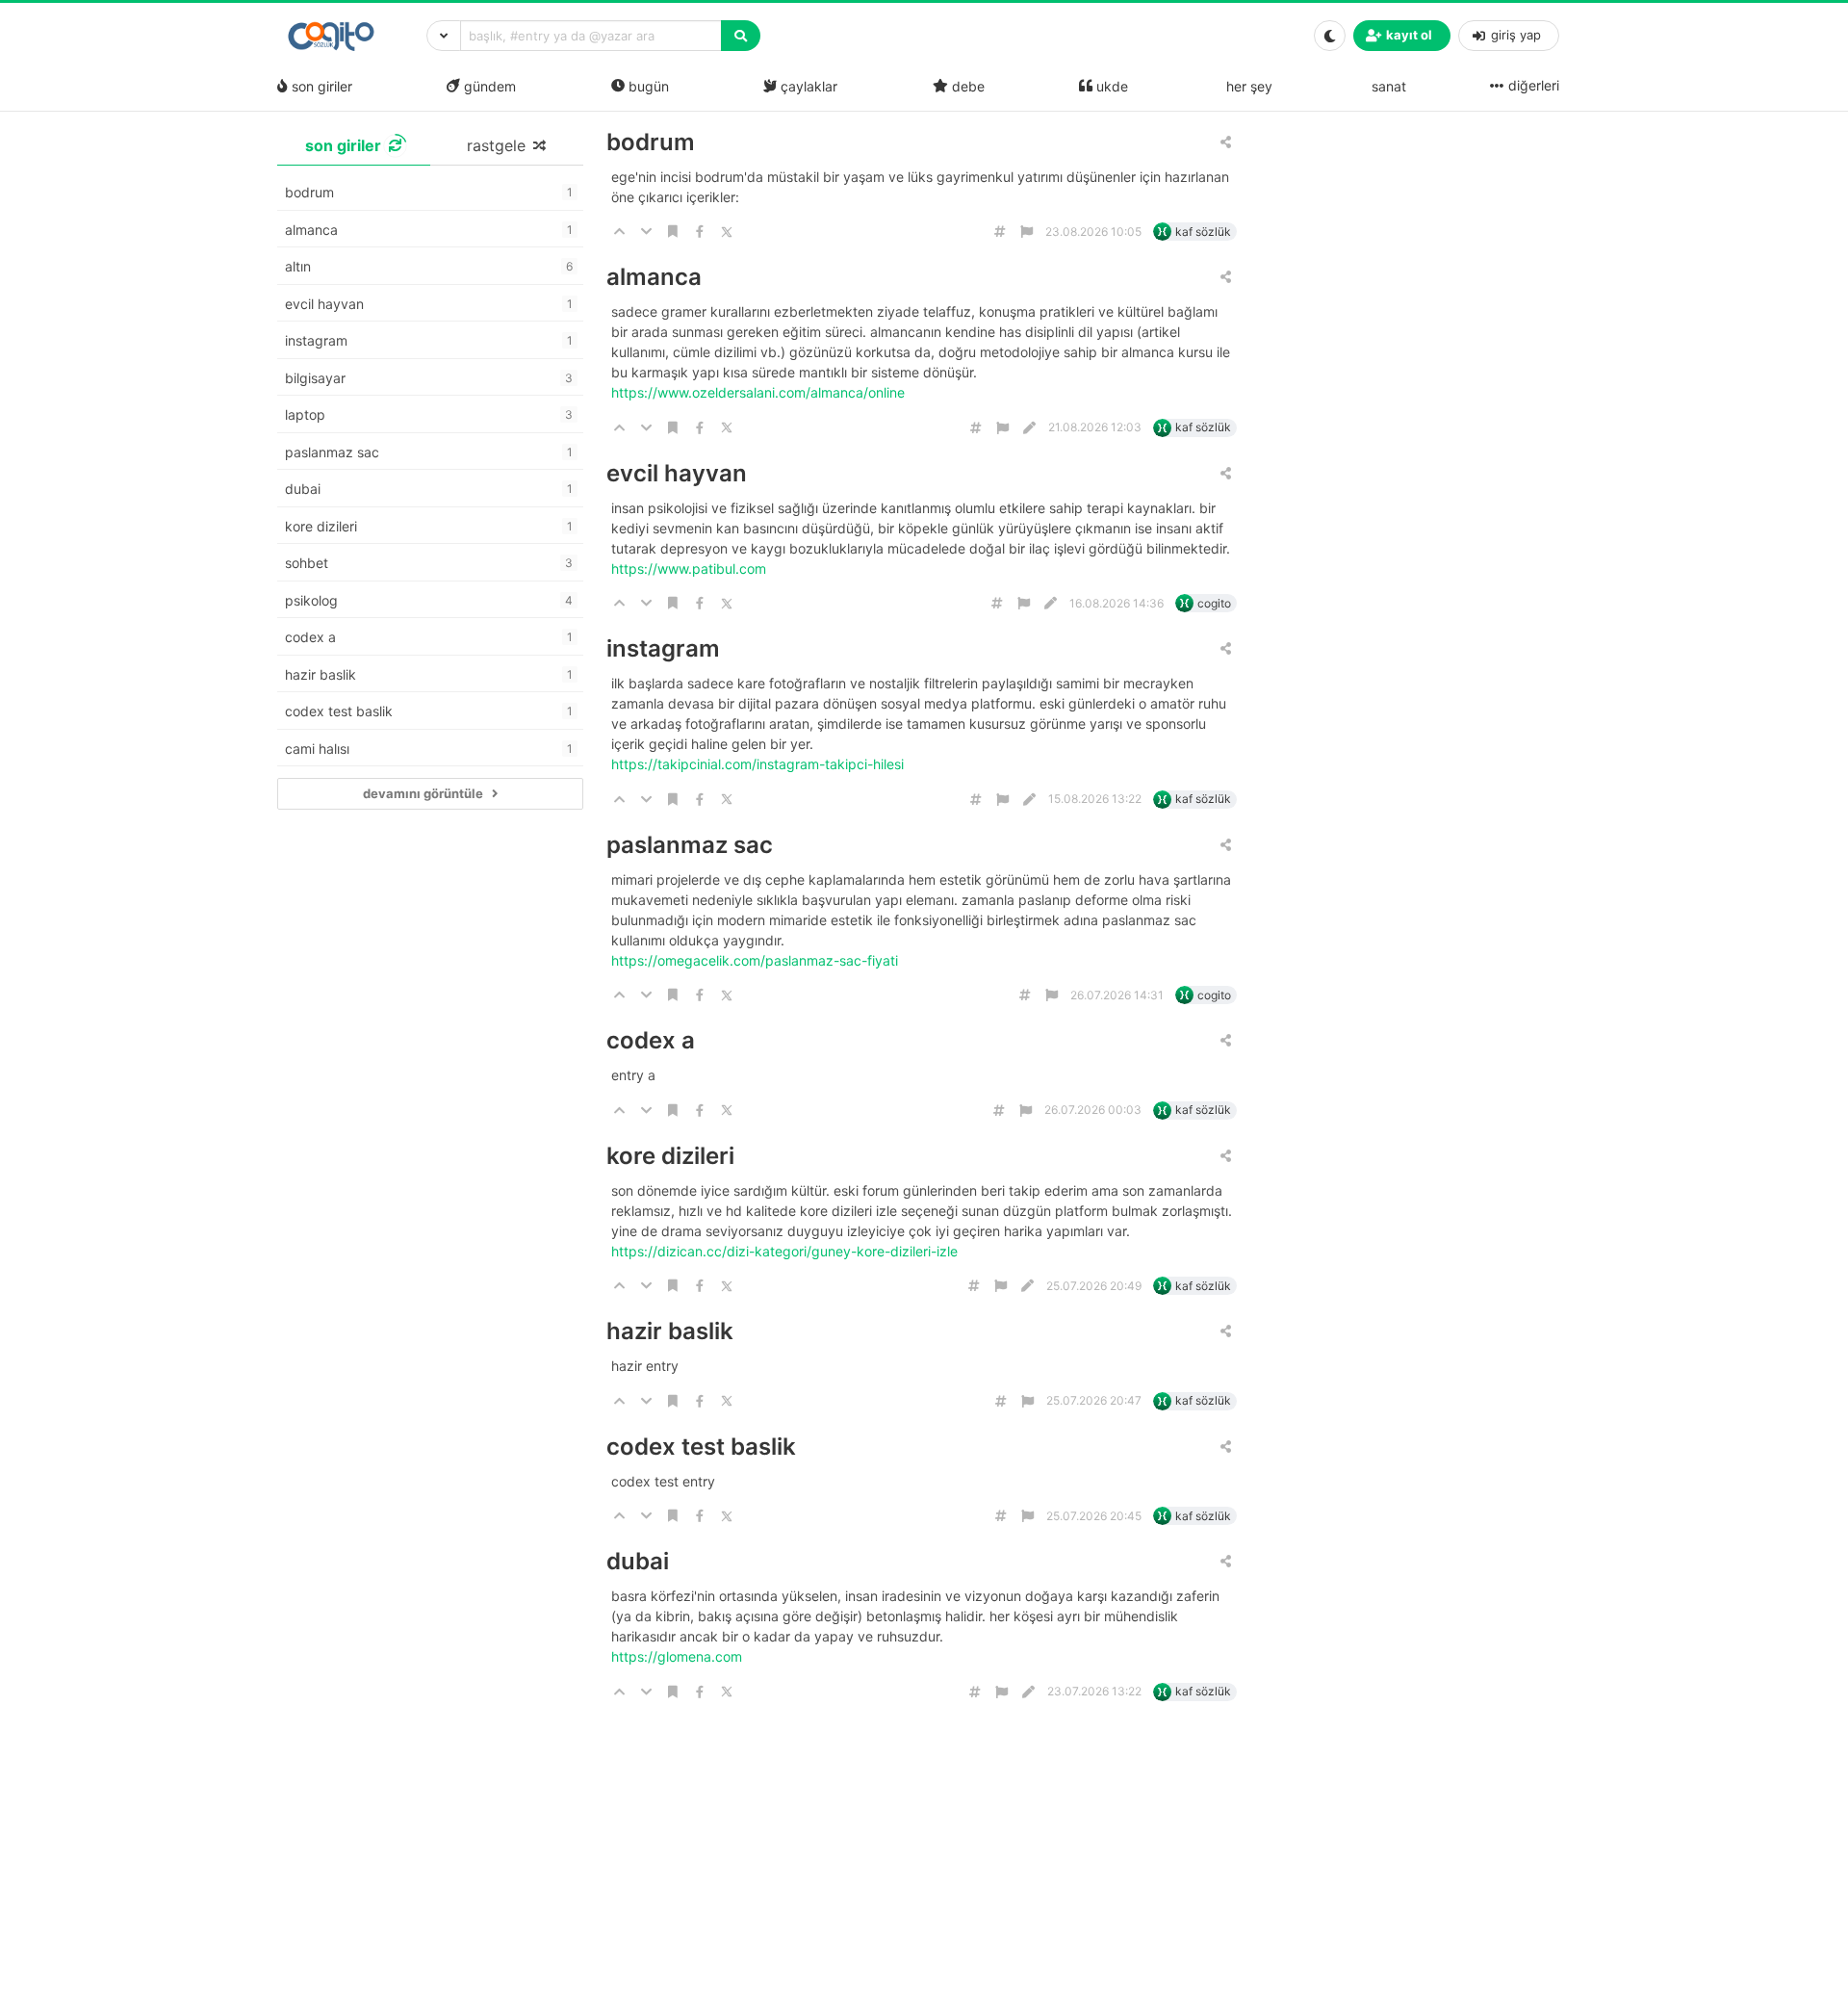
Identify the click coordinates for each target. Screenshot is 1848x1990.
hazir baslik (670, 1331)
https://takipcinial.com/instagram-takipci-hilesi (759, 764)
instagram (663, 648)
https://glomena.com (679, 1656)
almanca (654, 277)
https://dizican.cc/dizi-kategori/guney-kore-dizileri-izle (786, 1251)
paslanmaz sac (690, 845)
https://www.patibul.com (691, 569)
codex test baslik (701, 1447)
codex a (651, 1040)
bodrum (651, 142)
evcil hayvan (677, 473)
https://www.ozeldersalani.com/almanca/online (760, 392)
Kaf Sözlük (1203, 232)
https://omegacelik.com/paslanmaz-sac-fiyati (757, 960)
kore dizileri (670, 1156)
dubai (638, 1561)
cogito (1214, 603)
